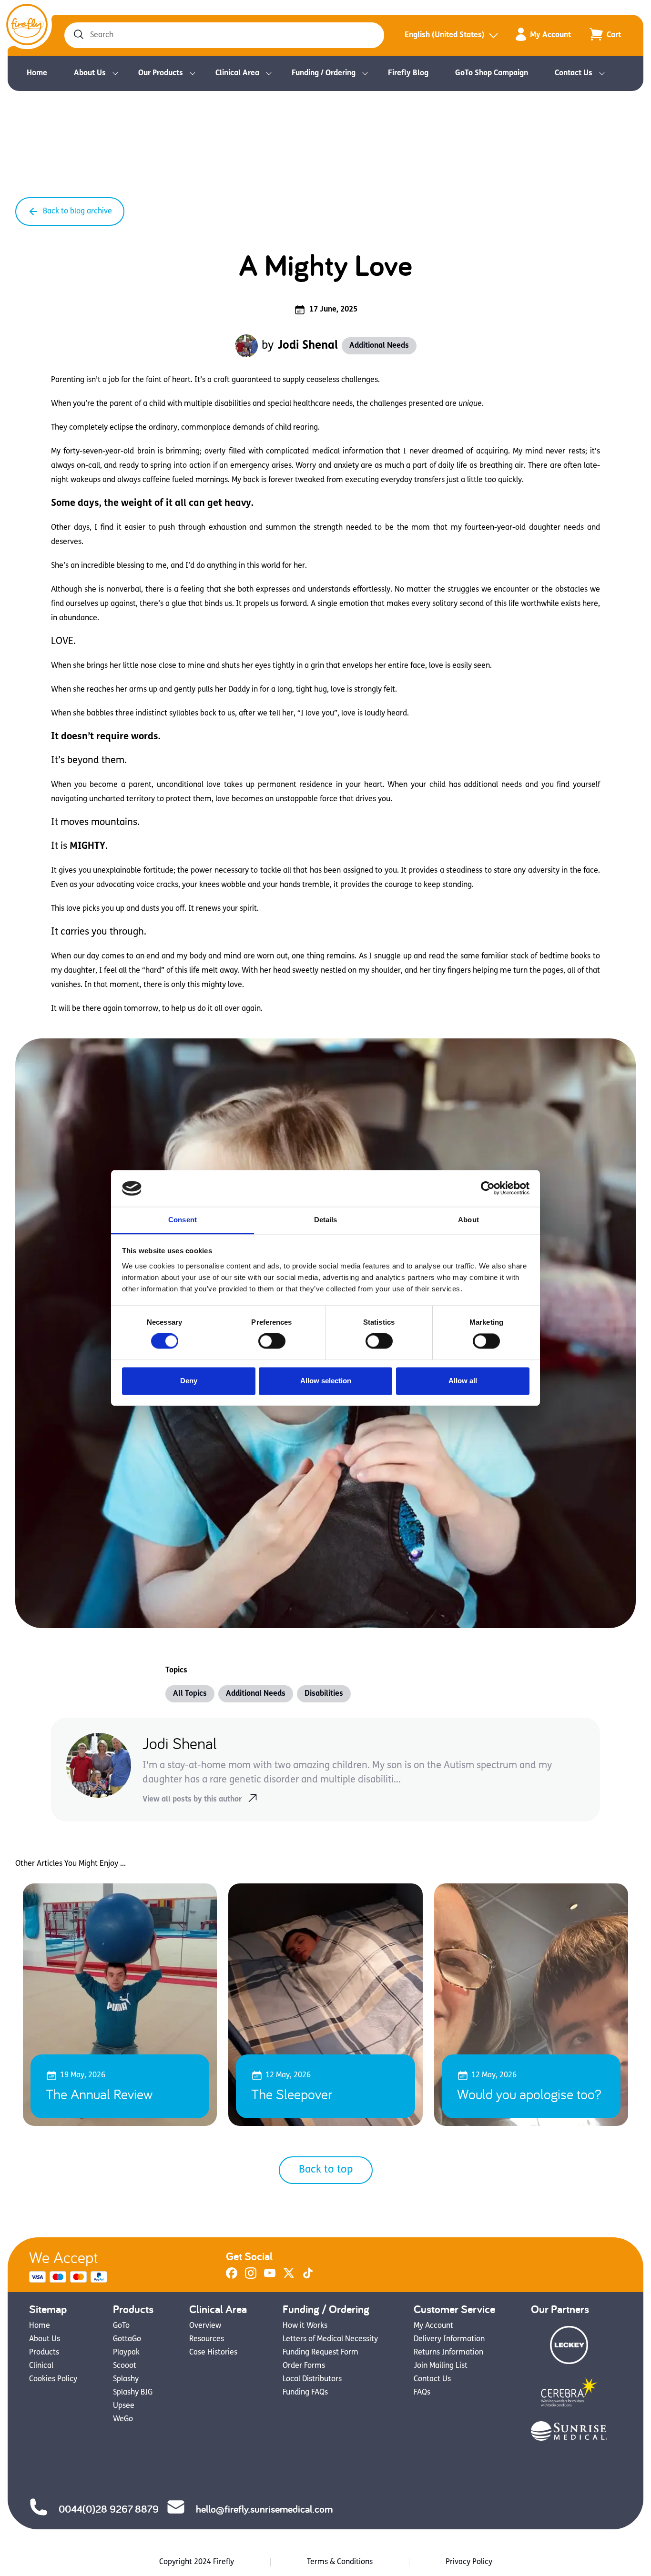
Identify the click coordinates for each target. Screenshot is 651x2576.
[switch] (272, 1341)
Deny (189, 1381)
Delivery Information (449, 2339)
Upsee (124, 2406)
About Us (90, 73)
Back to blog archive (77, 211)
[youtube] (270, 2277)
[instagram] (251, 2277)
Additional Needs (379, 346)
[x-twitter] (289, 2277)
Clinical (41, 2366)
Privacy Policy (469, 2562)
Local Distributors (312, 2379)
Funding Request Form (320, 2353)
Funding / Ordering (324, 73)
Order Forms (304, 2366)
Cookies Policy (53, 2379)
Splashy (126, 2379)
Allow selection (326, 1381)
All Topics (190, 1694)
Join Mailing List (441, 2366)
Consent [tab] (183, 1220)
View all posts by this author (192, 1800)
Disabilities (324, 1694)
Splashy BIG (133, 2393)
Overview (205, 2326)
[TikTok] (308, 2277)
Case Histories (213, 2353)
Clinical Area (237, 73)
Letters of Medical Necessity (330, 2339)
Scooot (125, 2366)
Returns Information (448, 2353)
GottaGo (127, 2339)
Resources (207, 2339)
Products (44, 2353)
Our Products (161, 73)
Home (37, 73)
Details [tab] (326, 1220)
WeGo (123, 2419)
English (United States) (445, 35)
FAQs (422, 2393)
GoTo (121, 2326)
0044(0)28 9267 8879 (109, 2509)
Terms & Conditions (340, 2562)
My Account (550, 35)
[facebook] (232, 2277)
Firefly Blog (408, 73)
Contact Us (574, 73)
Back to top (326, 2170)
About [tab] (468, 1220)
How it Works (305, 2326)
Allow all (463, 1381)
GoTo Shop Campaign (492, 73)
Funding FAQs (305, 2393)
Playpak (126, 2353)
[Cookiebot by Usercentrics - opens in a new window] (488, 1188)
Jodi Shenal (308, 346)
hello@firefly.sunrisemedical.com (264, 2509)
